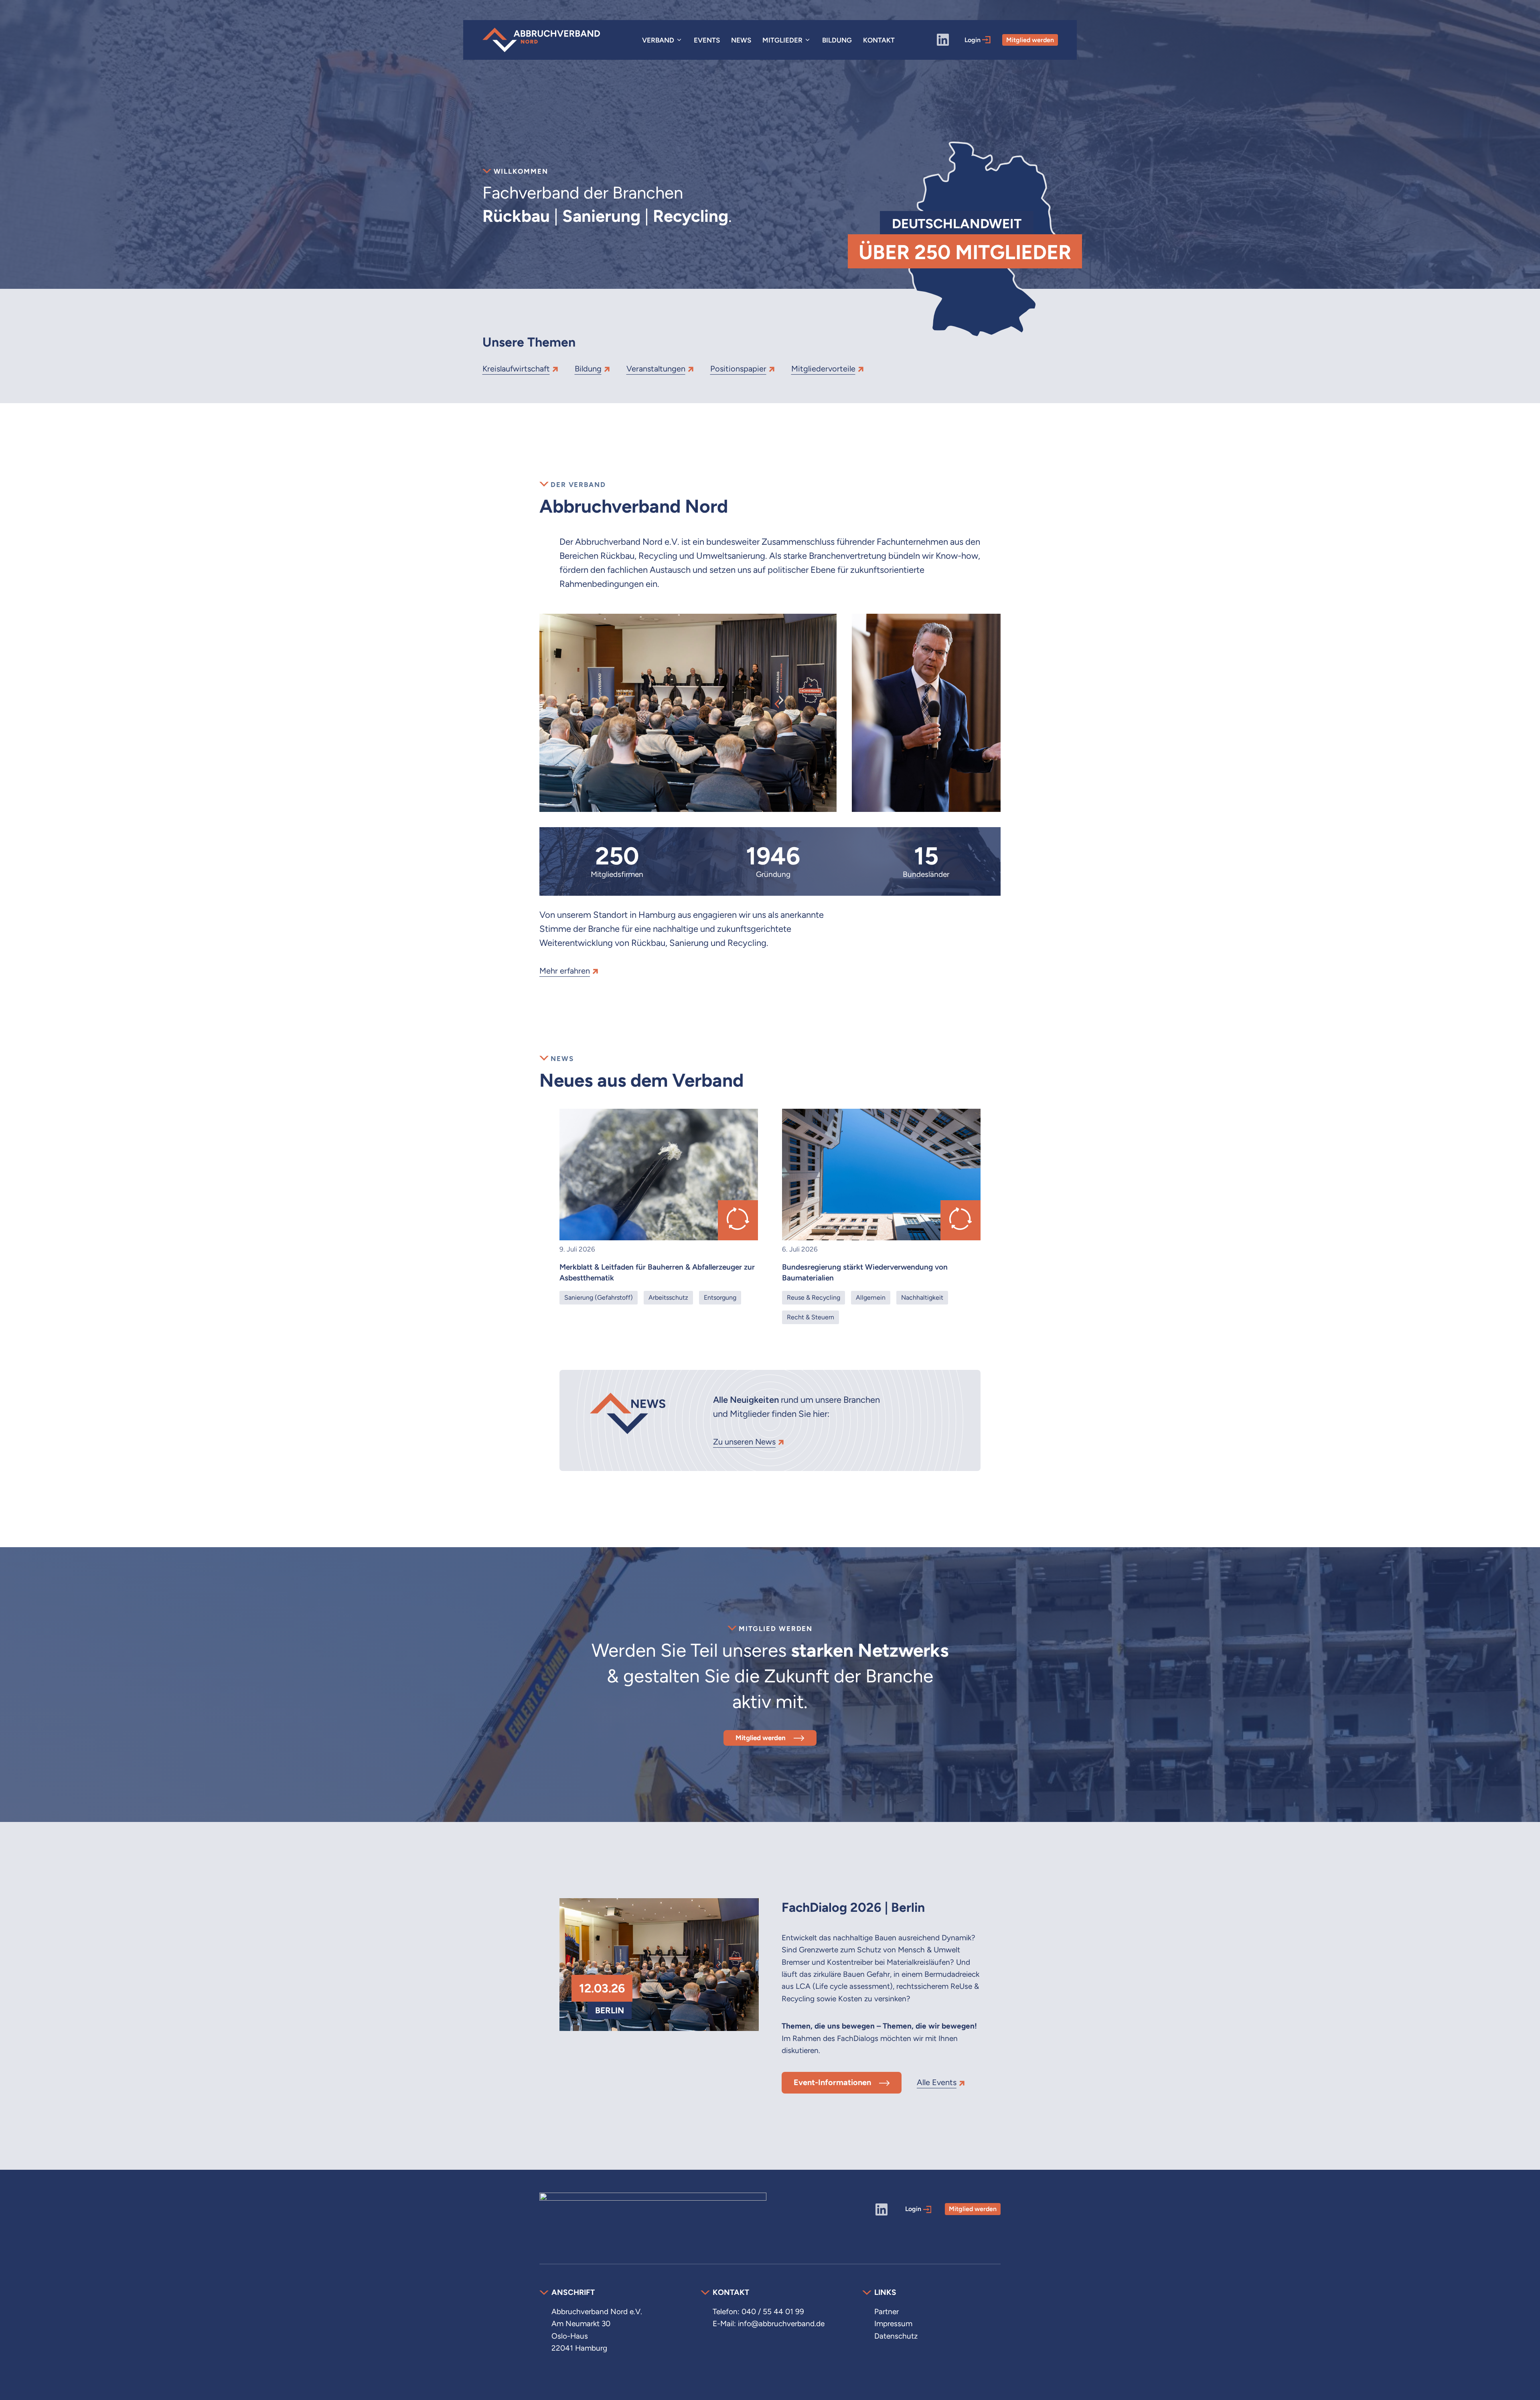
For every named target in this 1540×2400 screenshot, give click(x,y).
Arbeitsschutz (668, 1297)
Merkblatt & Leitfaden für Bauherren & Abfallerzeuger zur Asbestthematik (657, 1272)
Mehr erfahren (565, 971)
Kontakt (879, 40)
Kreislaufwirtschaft (516, 369)
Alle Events (937, 2082)
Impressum (893, 2324)
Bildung (837, 40)
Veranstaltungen (656, 369)
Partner (887, 2312)
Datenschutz (896, 2336)
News (741, 40)
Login (973, 40)
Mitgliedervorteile (823, 369)
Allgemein (871, 1297)
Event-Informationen (832, 2082)
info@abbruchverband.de (781, 2324)
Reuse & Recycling (814, 1297)
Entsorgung (720, 1297)
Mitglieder (782, 40)
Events (707, 40)
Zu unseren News (744, 1442)
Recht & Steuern (811, 1317)
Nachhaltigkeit (922, 1297)
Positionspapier (738, 369)
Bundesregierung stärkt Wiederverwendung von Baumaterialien (865, 1272)
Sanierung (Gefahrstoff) (599, 1297)
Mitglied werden (1030, 40)
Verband (658, 40)
